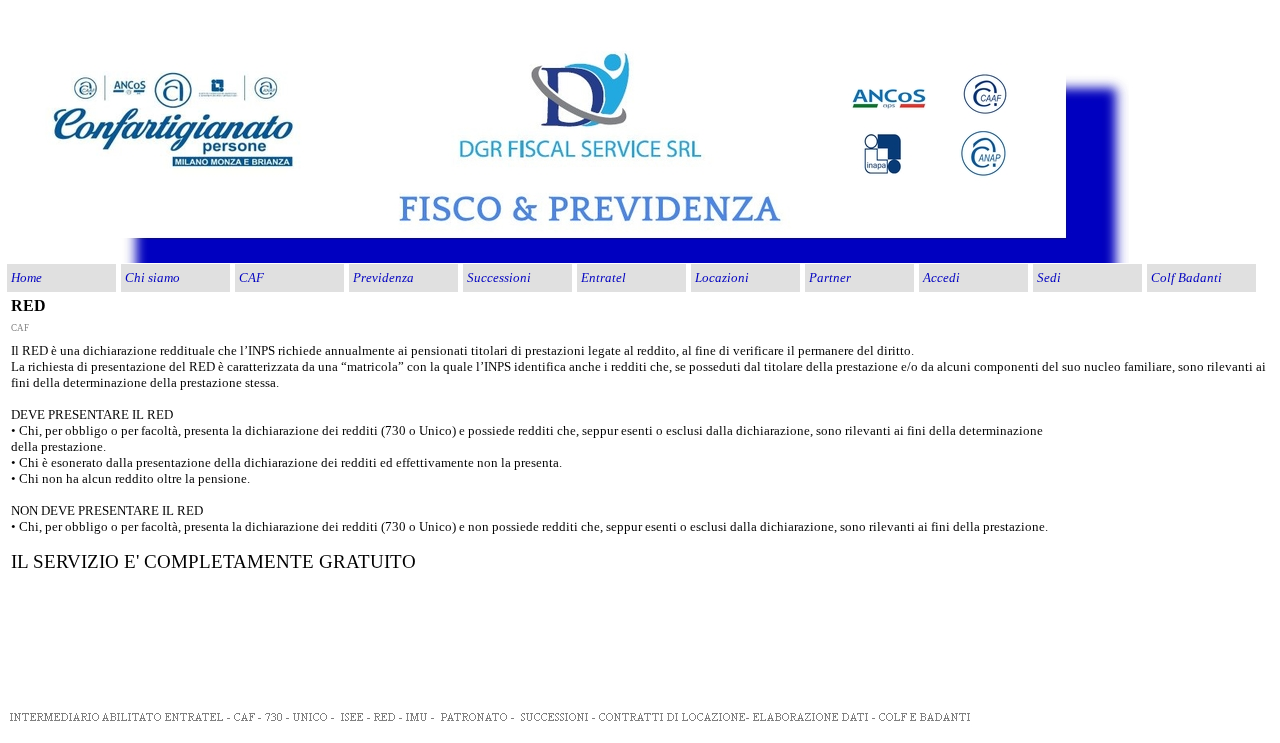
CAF (251, 277)
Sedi (1049, 277)
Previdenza (383, 277)
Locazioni (722, 277)
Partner (830, 277)
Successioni (499, 277)
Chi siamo (152, 277)
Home (26, 277)
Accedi (941, 277)
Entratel (603, 277)
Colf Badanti (1186, 277)
